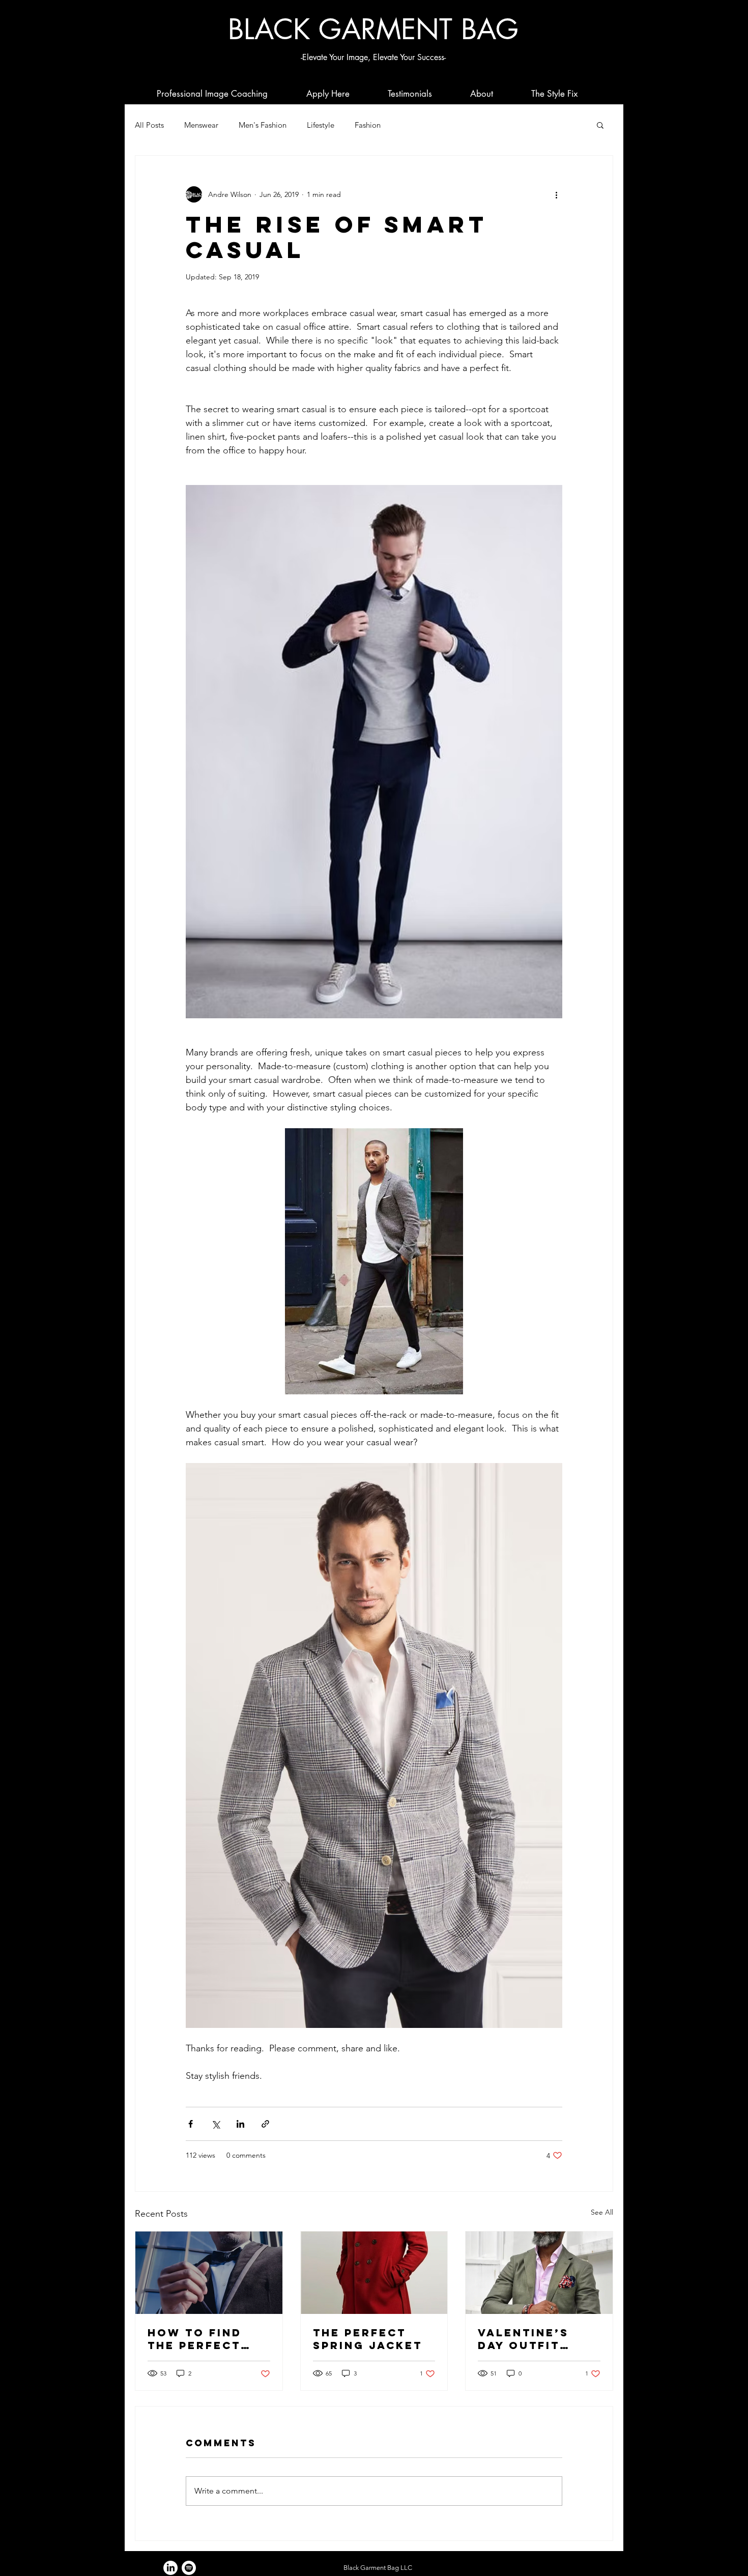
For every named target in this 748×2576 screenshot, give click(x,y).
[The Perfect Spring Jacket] (374, 2273)
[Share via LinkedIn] (240, 2124)
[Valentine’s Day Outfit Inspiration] (539, 2273)
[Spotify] (189, 2568)
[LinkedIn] (170, 2568)
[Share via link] (265, 2124)
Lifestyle (321, 125)
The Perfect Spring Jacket (368, 2339)
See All (602, 2212)
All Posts (149, 125)
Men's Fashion (263, 125)
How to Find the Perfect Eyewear (195, 2339)
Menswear (201, 125)
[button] (600, 125)
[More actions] (556, 194)
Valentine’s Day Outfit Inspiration (523, 2339)
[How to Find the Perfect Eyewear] (209, 2273)
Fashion (368, 125)
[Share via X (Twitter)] (215, 2124)
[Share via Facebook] (191, 2124)
